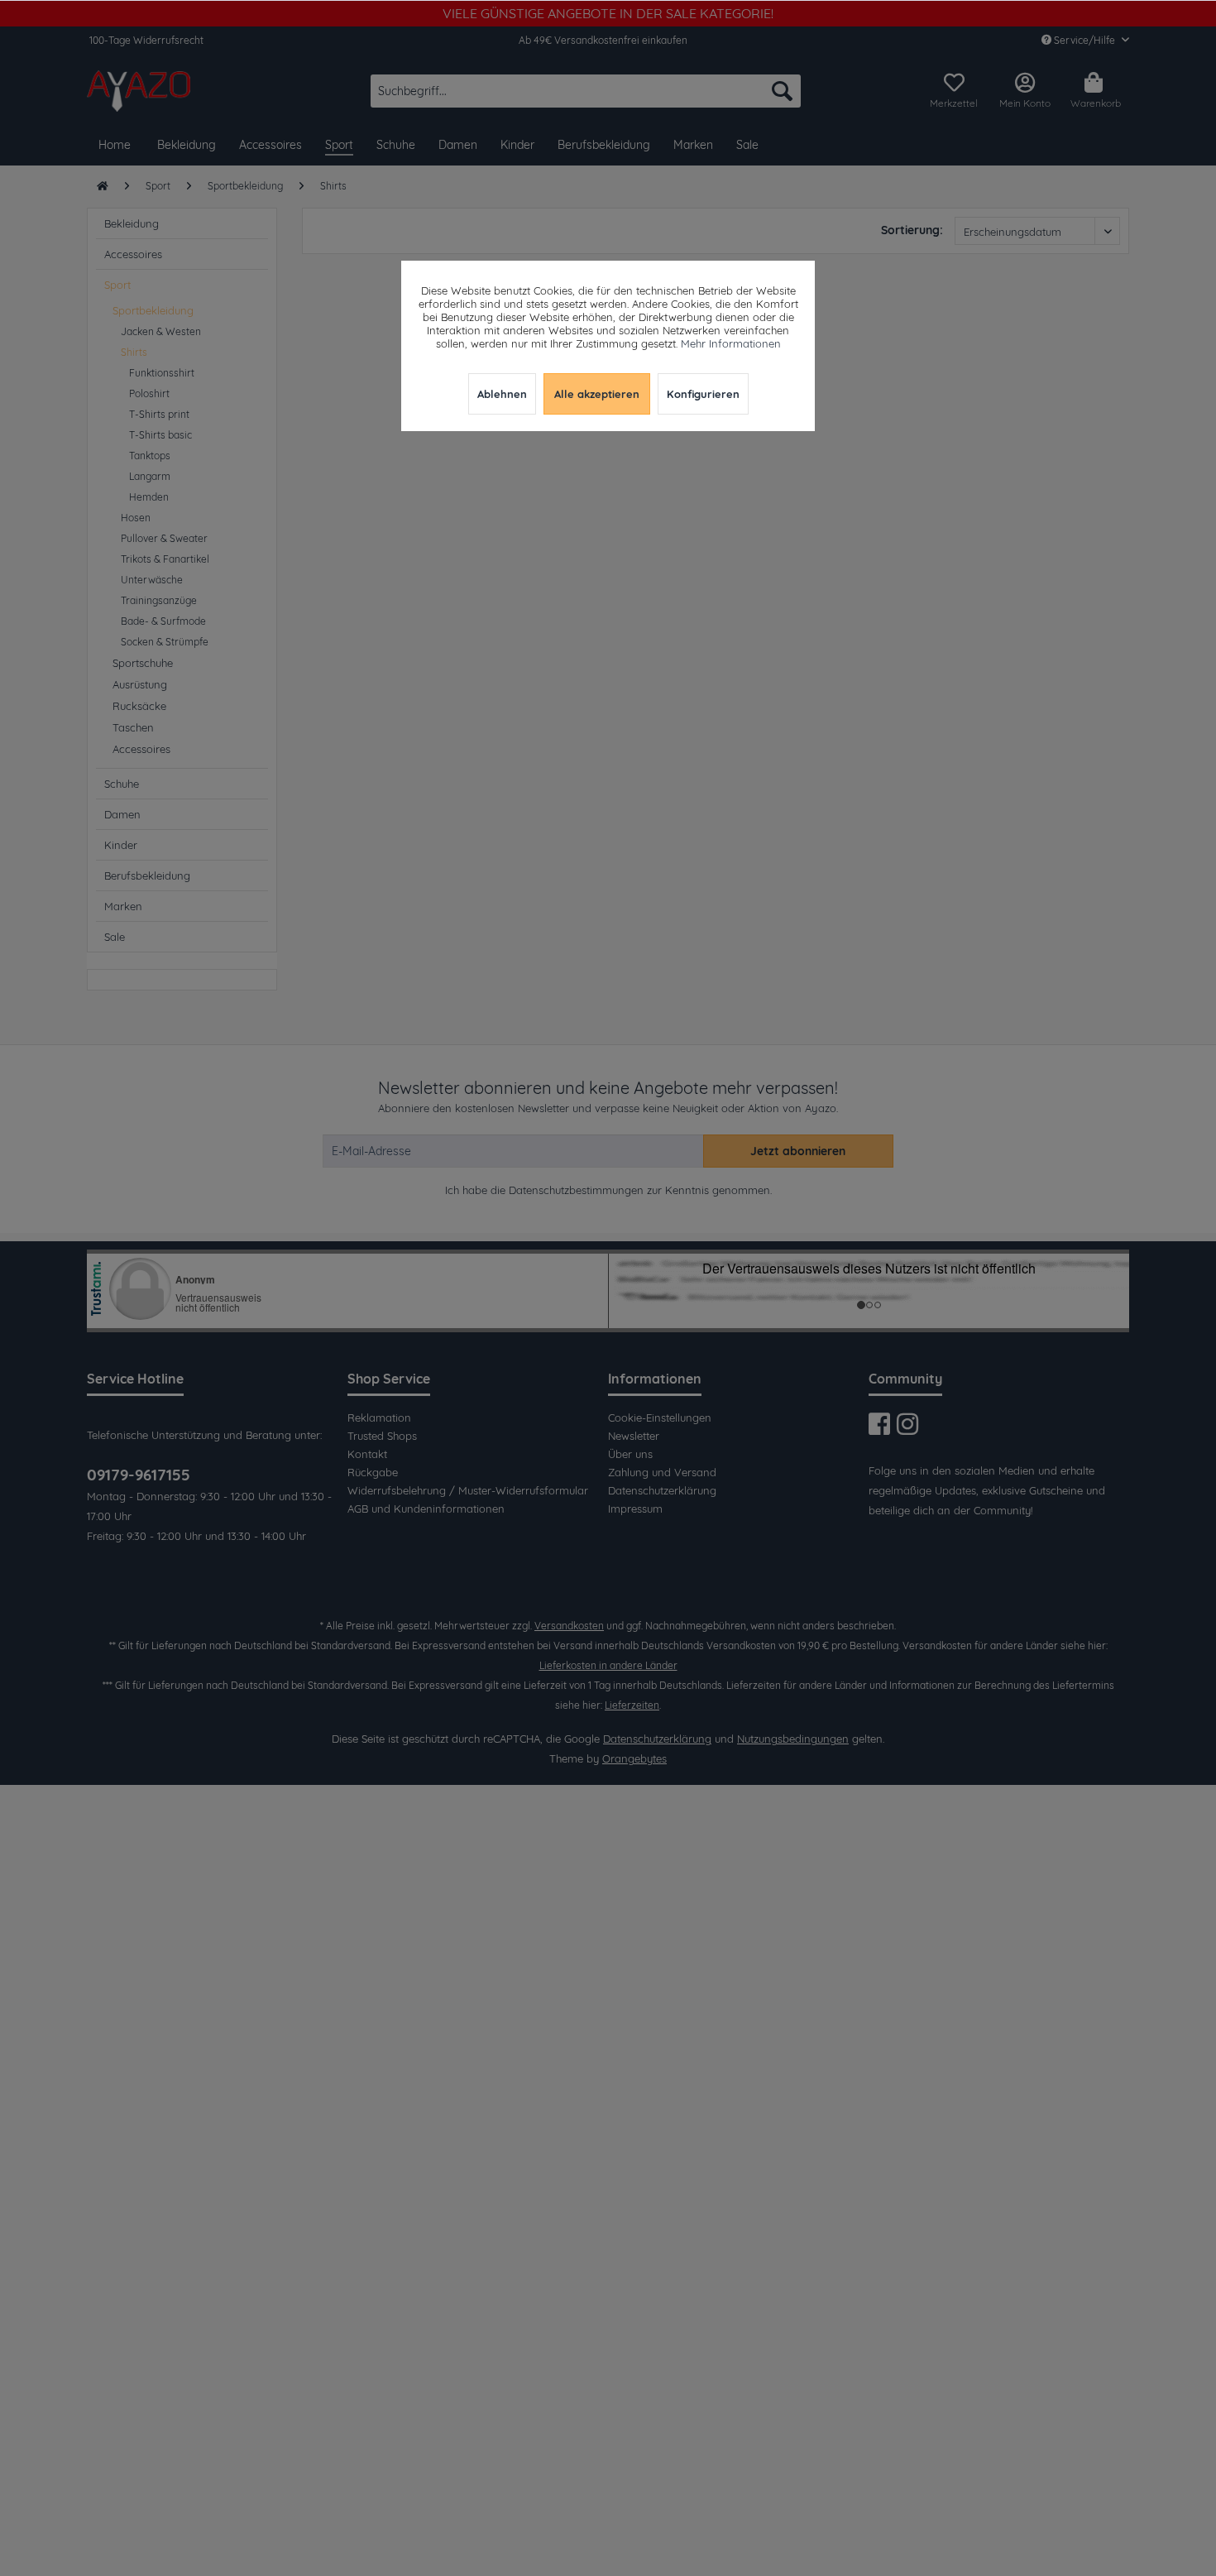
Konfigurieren (703, 394)
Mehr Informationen (731, 343)
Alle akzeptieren (597, 394)
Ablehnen (502, 394)
